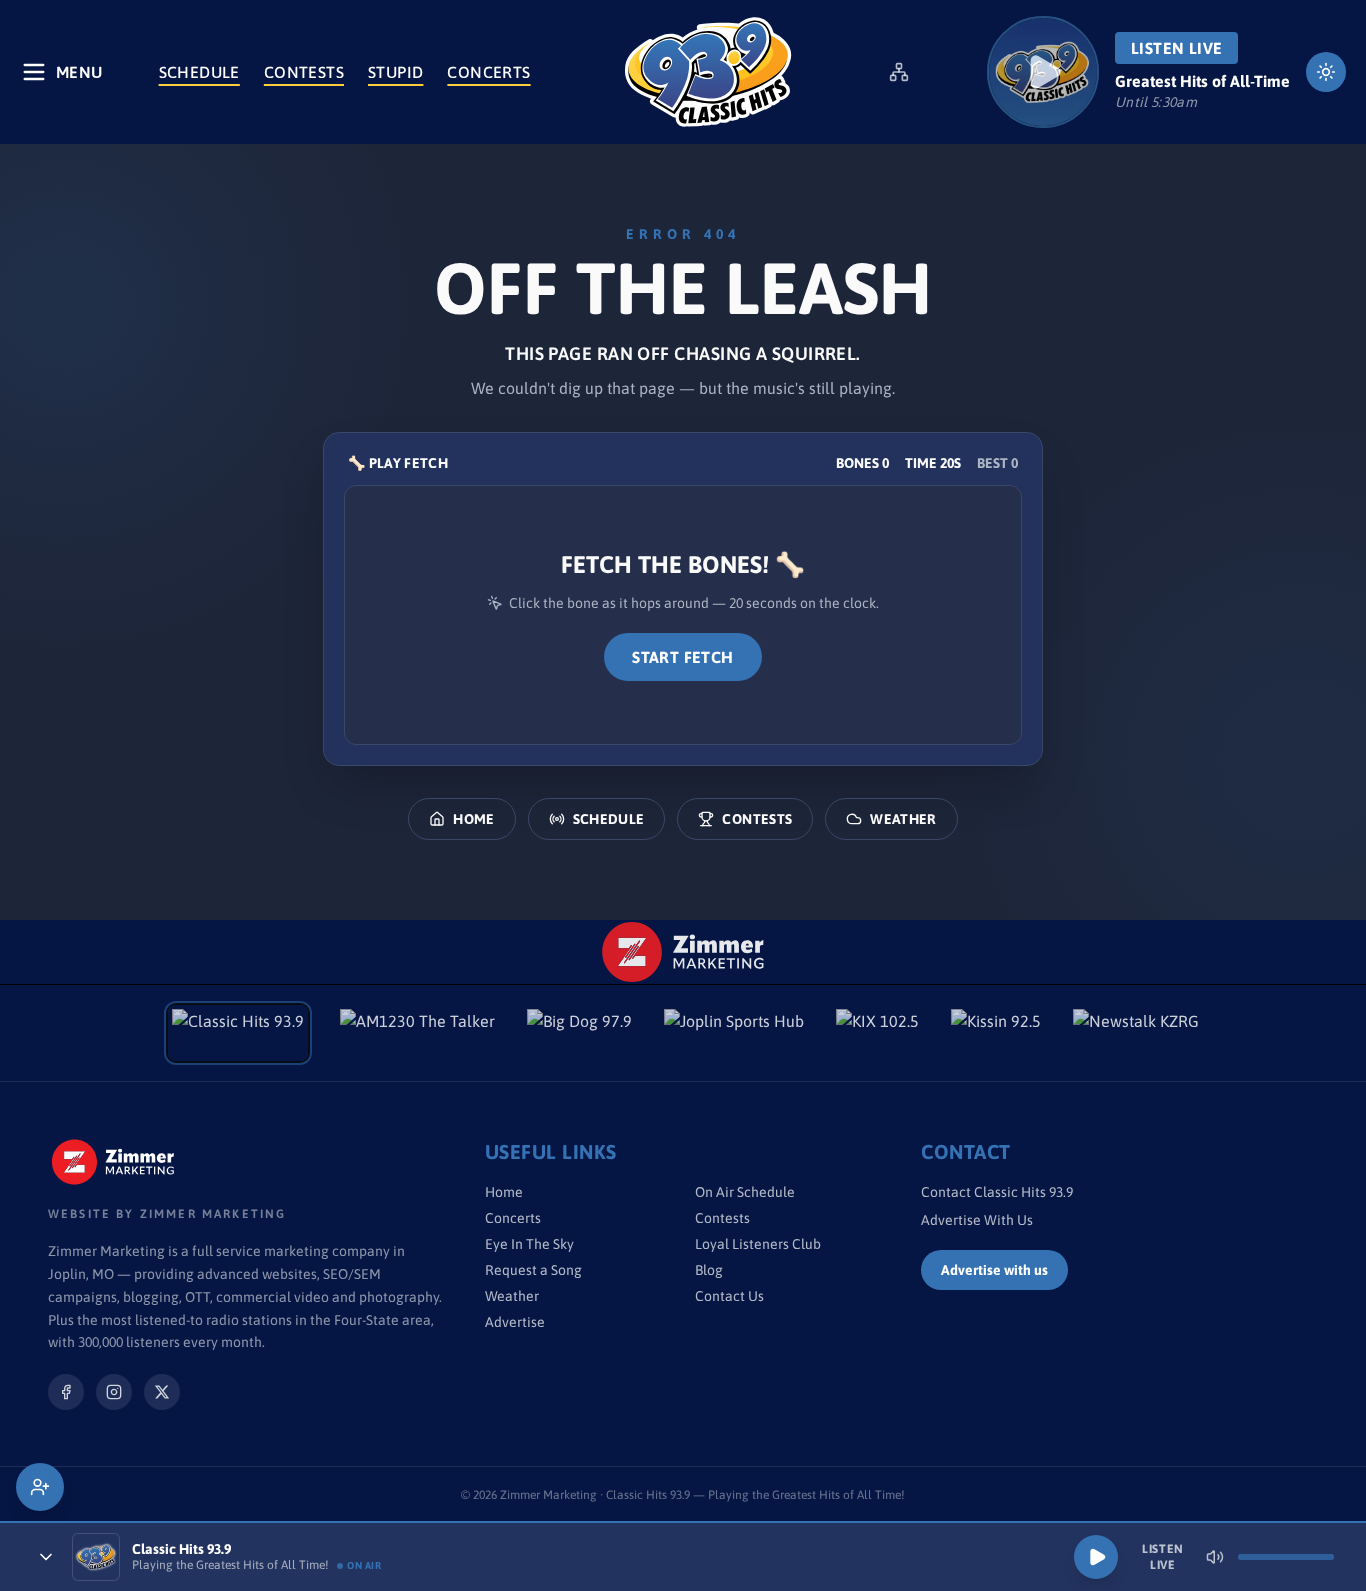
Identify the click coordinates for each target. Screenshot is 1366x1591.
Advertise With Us (977, 1220)
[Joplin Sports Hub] (734, 1033)
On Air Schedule (745, 1192)
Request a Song (533, 1270)
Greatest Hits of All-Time (1202, 81)
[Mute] (1215, 1557)
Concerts (488, 72)
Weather (903, 819)
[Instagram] (114, 1392)
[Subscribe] (40, 1487)
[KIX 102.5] (877, 1033)
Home (473, 819)
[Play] (1096, 1557)
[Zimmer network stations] (899, 72)
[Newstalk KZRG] (1136, 1033)
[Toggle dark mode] (1326, 72)
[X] (162, 1392)
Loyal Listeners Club (758, 1244)
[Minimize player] (46, 1557)
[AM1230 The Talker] (417, 1033)
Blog (709, 1270)
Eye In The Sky (529, 1244)
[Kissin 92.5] (996, 1033)
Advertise (515, 1322)
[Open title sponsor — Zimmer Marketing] (683, 952)
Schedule (199, 72)
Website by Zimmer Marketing (167, 1214)
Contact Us (729, 1296)
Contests (304, 72)
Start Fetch (682, 657)
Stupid (395, 72)
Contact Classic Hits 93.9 (997, 1192)
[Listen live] (1043, 72)
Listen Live (1176, 48)
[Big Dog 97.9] (579, 1033)
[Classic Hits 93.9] (708, 72)
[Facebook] (66, 1392)
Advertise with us (994, 1270)
